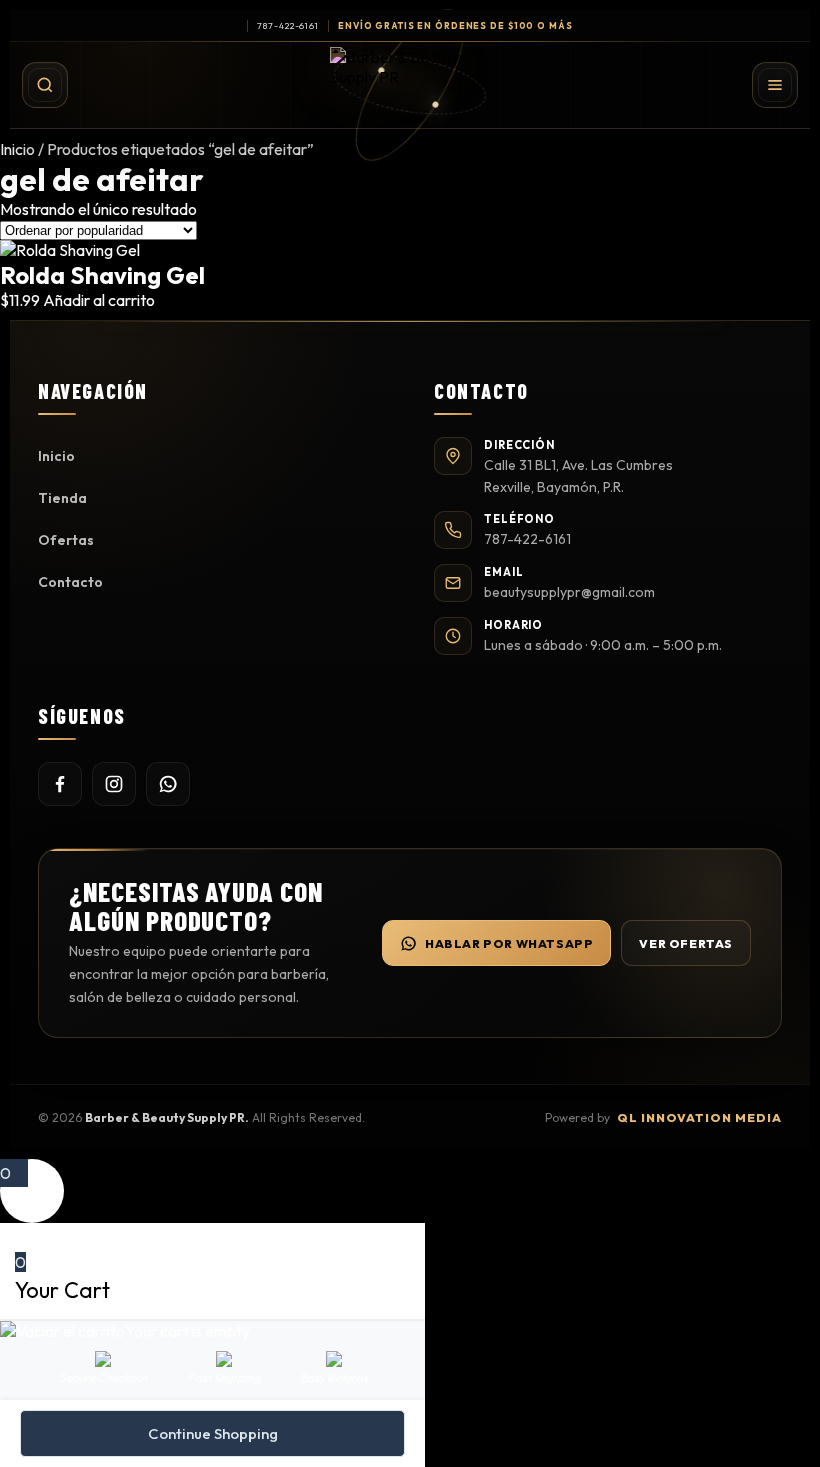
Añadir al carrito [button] (99, 300)
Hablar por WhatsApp (509, 943)
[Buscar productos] (45, 85)
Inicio (17, 149)
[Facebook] (60, 784)
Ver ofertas (686, 943)
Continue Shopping (213, 1433)
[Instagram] (114, 784)
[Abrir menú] (775, 85)
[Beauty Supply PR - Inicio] (410, 85)
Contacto (70, 582)
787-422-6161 (288, 25)
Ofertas (66, 540)
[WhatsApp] (168, 784)
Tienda (62, 498)
